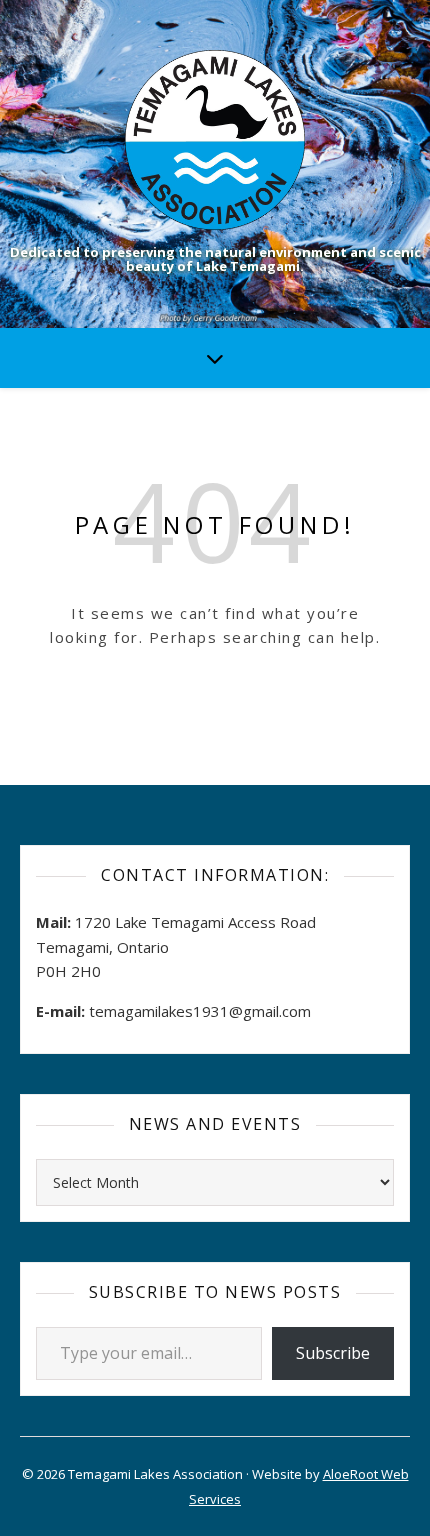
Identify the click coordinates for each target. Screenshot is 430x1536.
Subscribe (333, 1353)
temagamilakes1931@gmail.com (200, 1011)
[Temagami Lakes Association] (215, 140)
